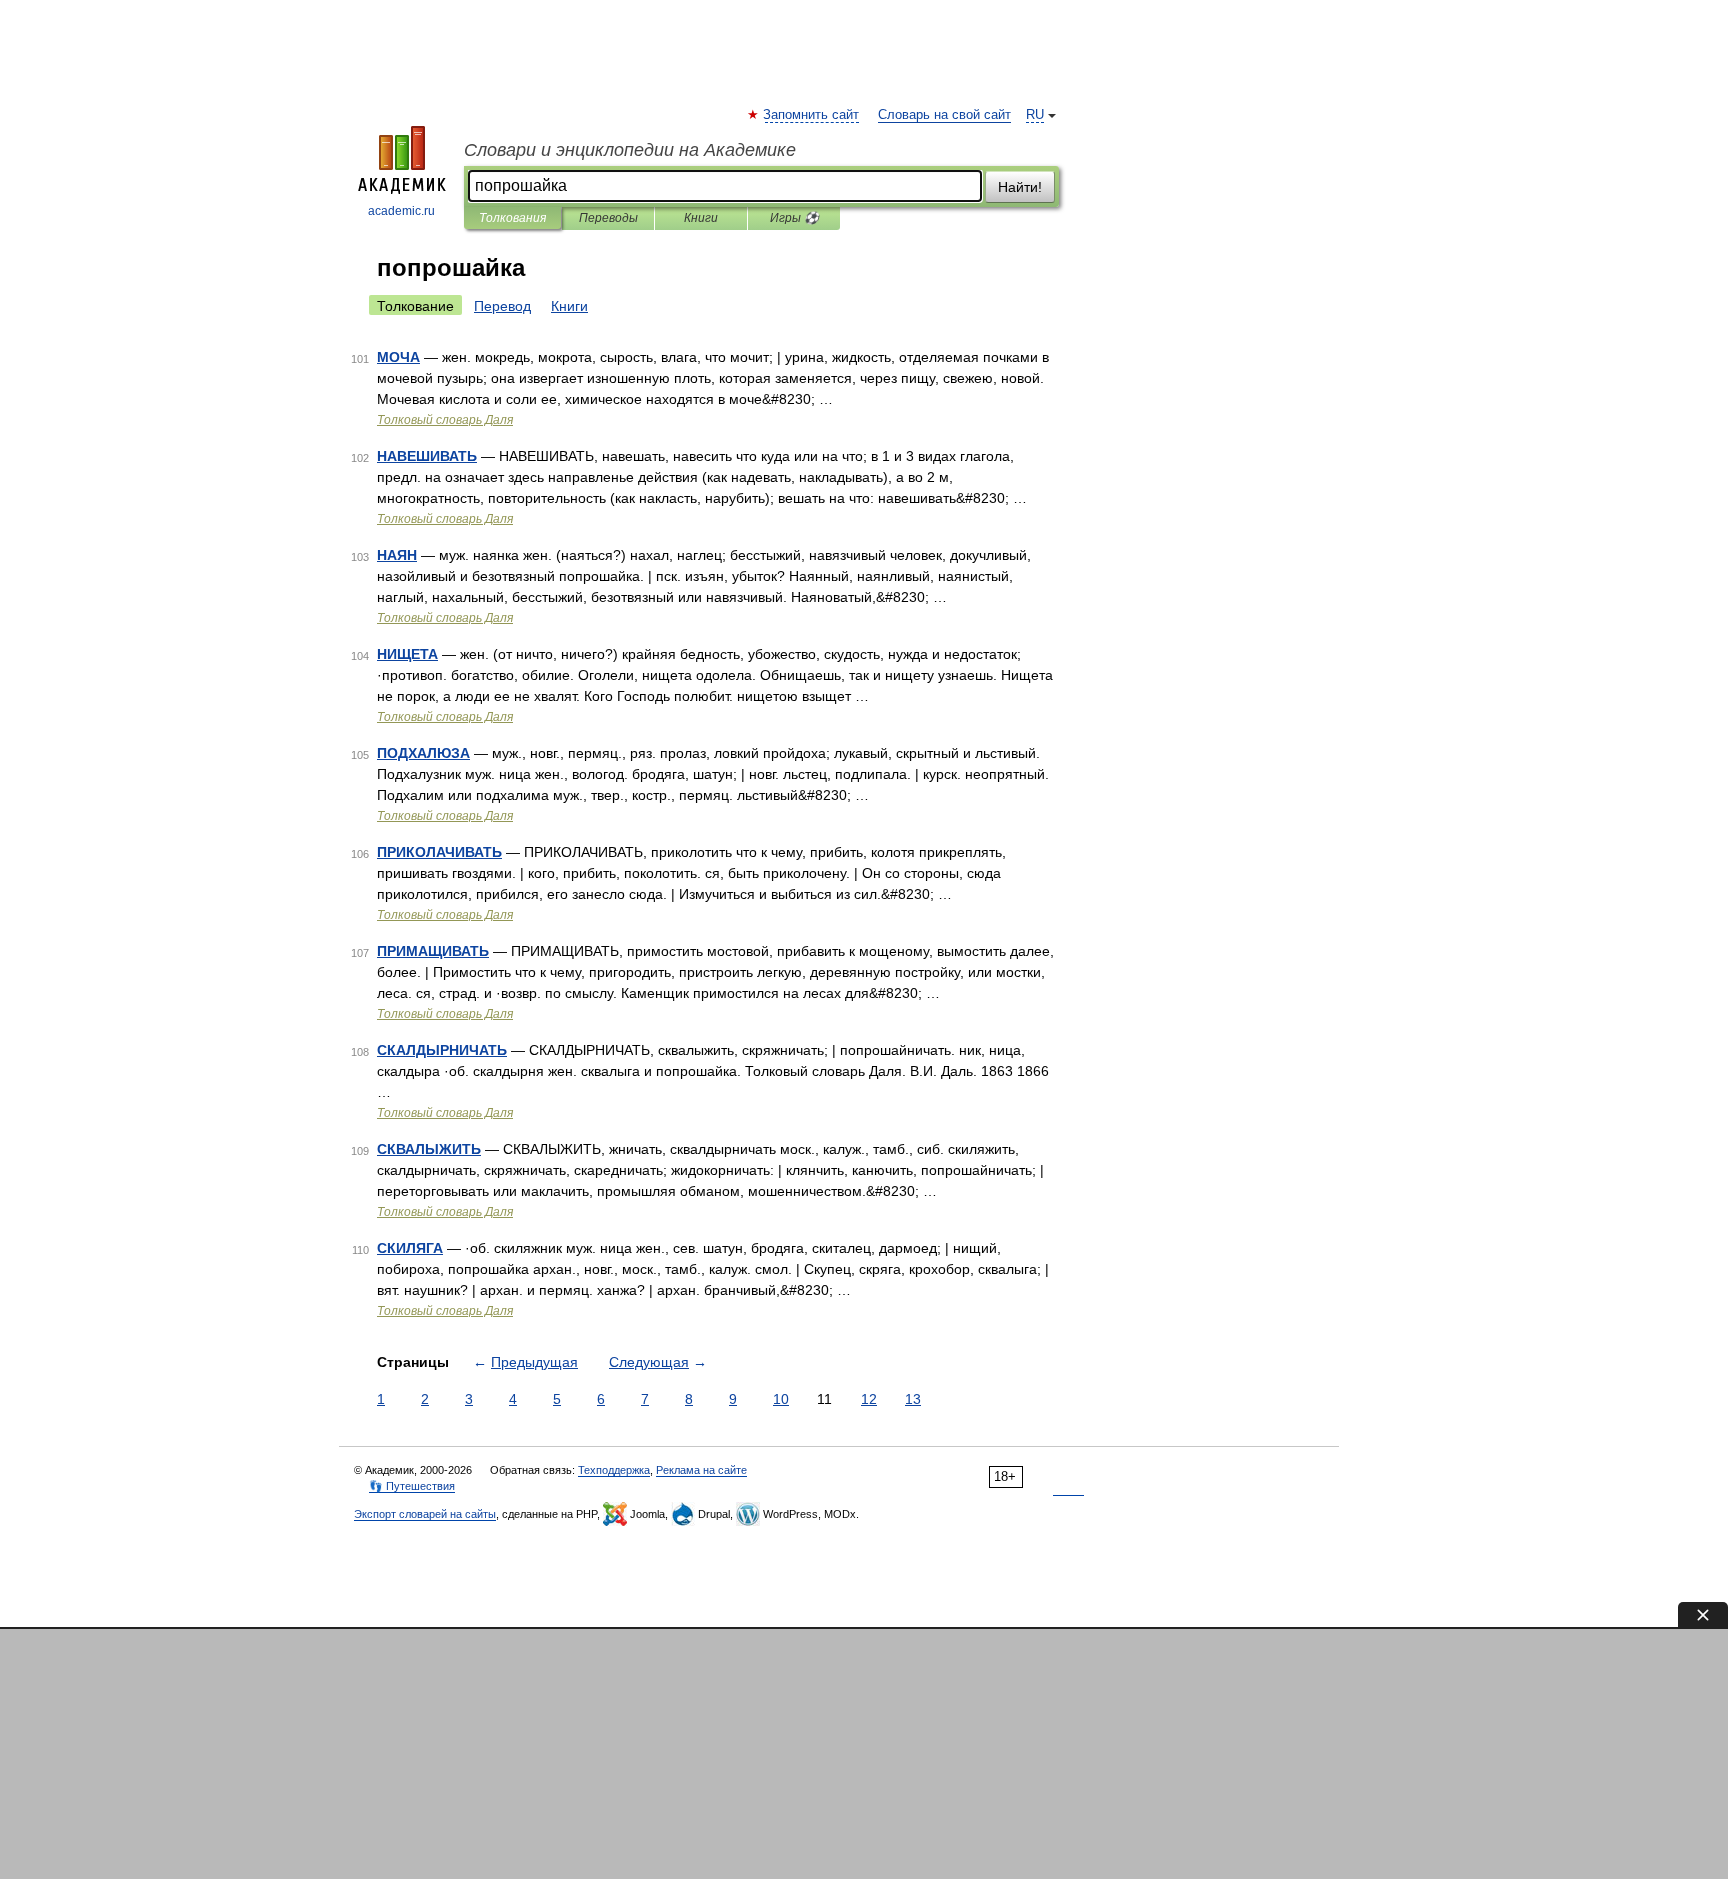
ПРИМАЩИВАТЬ (433, 951)
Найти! (1020, 187)
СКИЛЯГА (410, 1248)
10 (781, 1399)
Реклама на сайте (701, 1470)
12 (869, 1399)
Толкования (512, 218)
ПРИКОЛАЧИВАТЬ (439, 852)
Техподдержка (614, 1470)
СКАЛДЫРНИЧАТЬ (442, 1050)
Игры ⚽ (794, 218)
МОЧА (398, 357)
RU (1035, 115)
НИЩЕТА (407, 654)
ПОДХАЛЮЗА (423, 753)
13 (913, 1399)
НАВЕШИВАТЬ (427, 456)
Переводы (608, 218)
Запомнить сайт (812, 115)
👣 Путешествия (412, 1486)
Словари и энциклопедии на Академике (630, 150)
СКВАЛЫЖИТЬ (429, 1149)
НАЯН (397, 555)
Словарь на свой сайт (944, 115)
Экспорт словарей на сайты (425, 1514)
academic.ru (401, 211)
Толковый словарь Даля (445, 420)
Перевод (502, 306)
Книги (701, 218)
